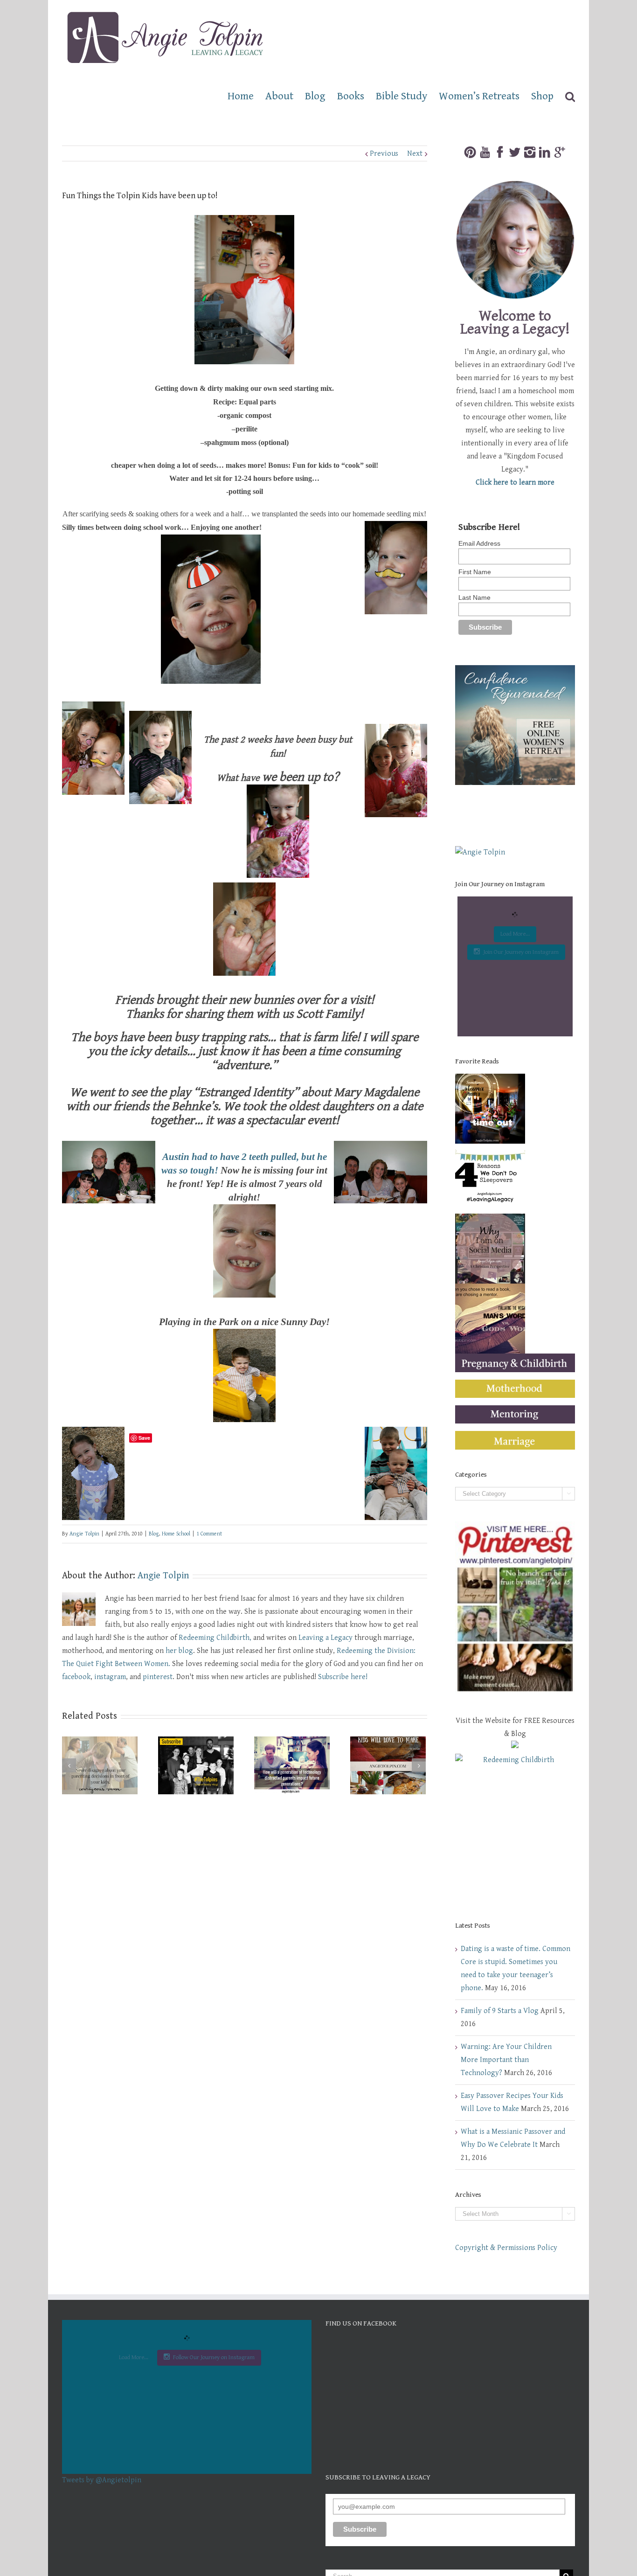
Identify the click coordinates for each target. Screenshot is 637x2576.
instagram (110, 1677)
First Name (475, 572)
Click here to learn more (515, 483)
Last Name (474, 597)
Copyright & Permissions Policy (506, 2248)
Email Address (479, 543)
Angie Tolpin (84, 1534)
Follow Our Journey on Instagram (214, 2357)
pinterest (158, 1677)
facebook (76, 1677)
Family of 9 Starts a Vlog (500, 2011)
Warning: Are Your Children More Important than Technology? (506, 2060)
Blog (154, 1534)
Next (415, 154)
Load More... (515, 934)
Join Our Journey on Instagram (521, 952)
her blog (179, 1651)
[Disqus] (245, 1915)
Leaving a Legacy (325, 1638)
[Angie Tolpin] (480, 852)
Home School (176, 1534)
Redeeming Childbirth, (215, 1638)
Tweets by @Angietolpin (102, 2480)
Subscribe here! (343, 1677)
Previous (384, 154)
